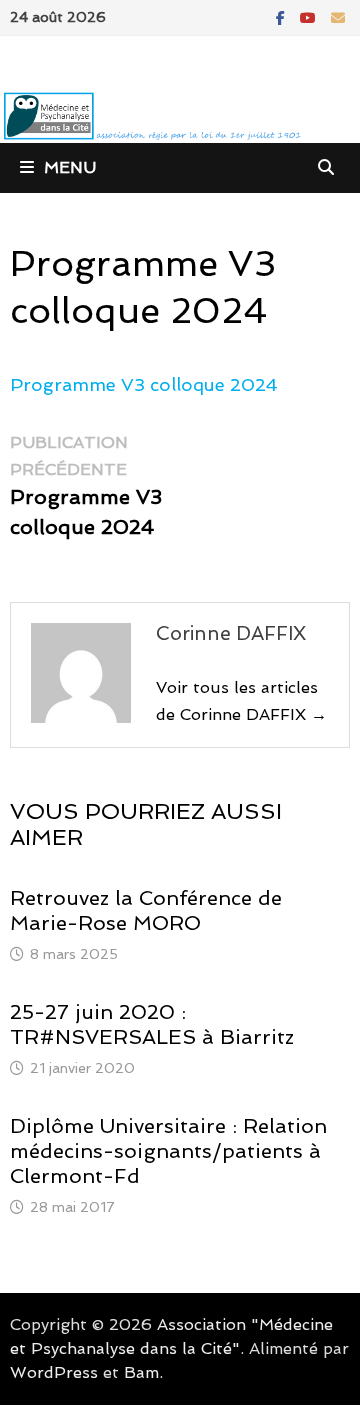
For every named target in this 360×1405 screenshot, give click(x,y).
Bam (141, 1372)
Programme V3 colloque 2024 (144, 384)
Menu (70, 167)
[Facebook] (283, 16)
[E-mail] (338, 16)
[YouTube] (310, 16)
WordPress (54, 1372)
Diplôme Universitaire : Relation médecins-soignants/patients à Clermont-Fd (168, 1151)
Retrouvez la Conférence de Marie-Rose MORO (146, 910)
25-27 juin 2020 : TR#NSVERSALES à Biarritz (152, 1024)
